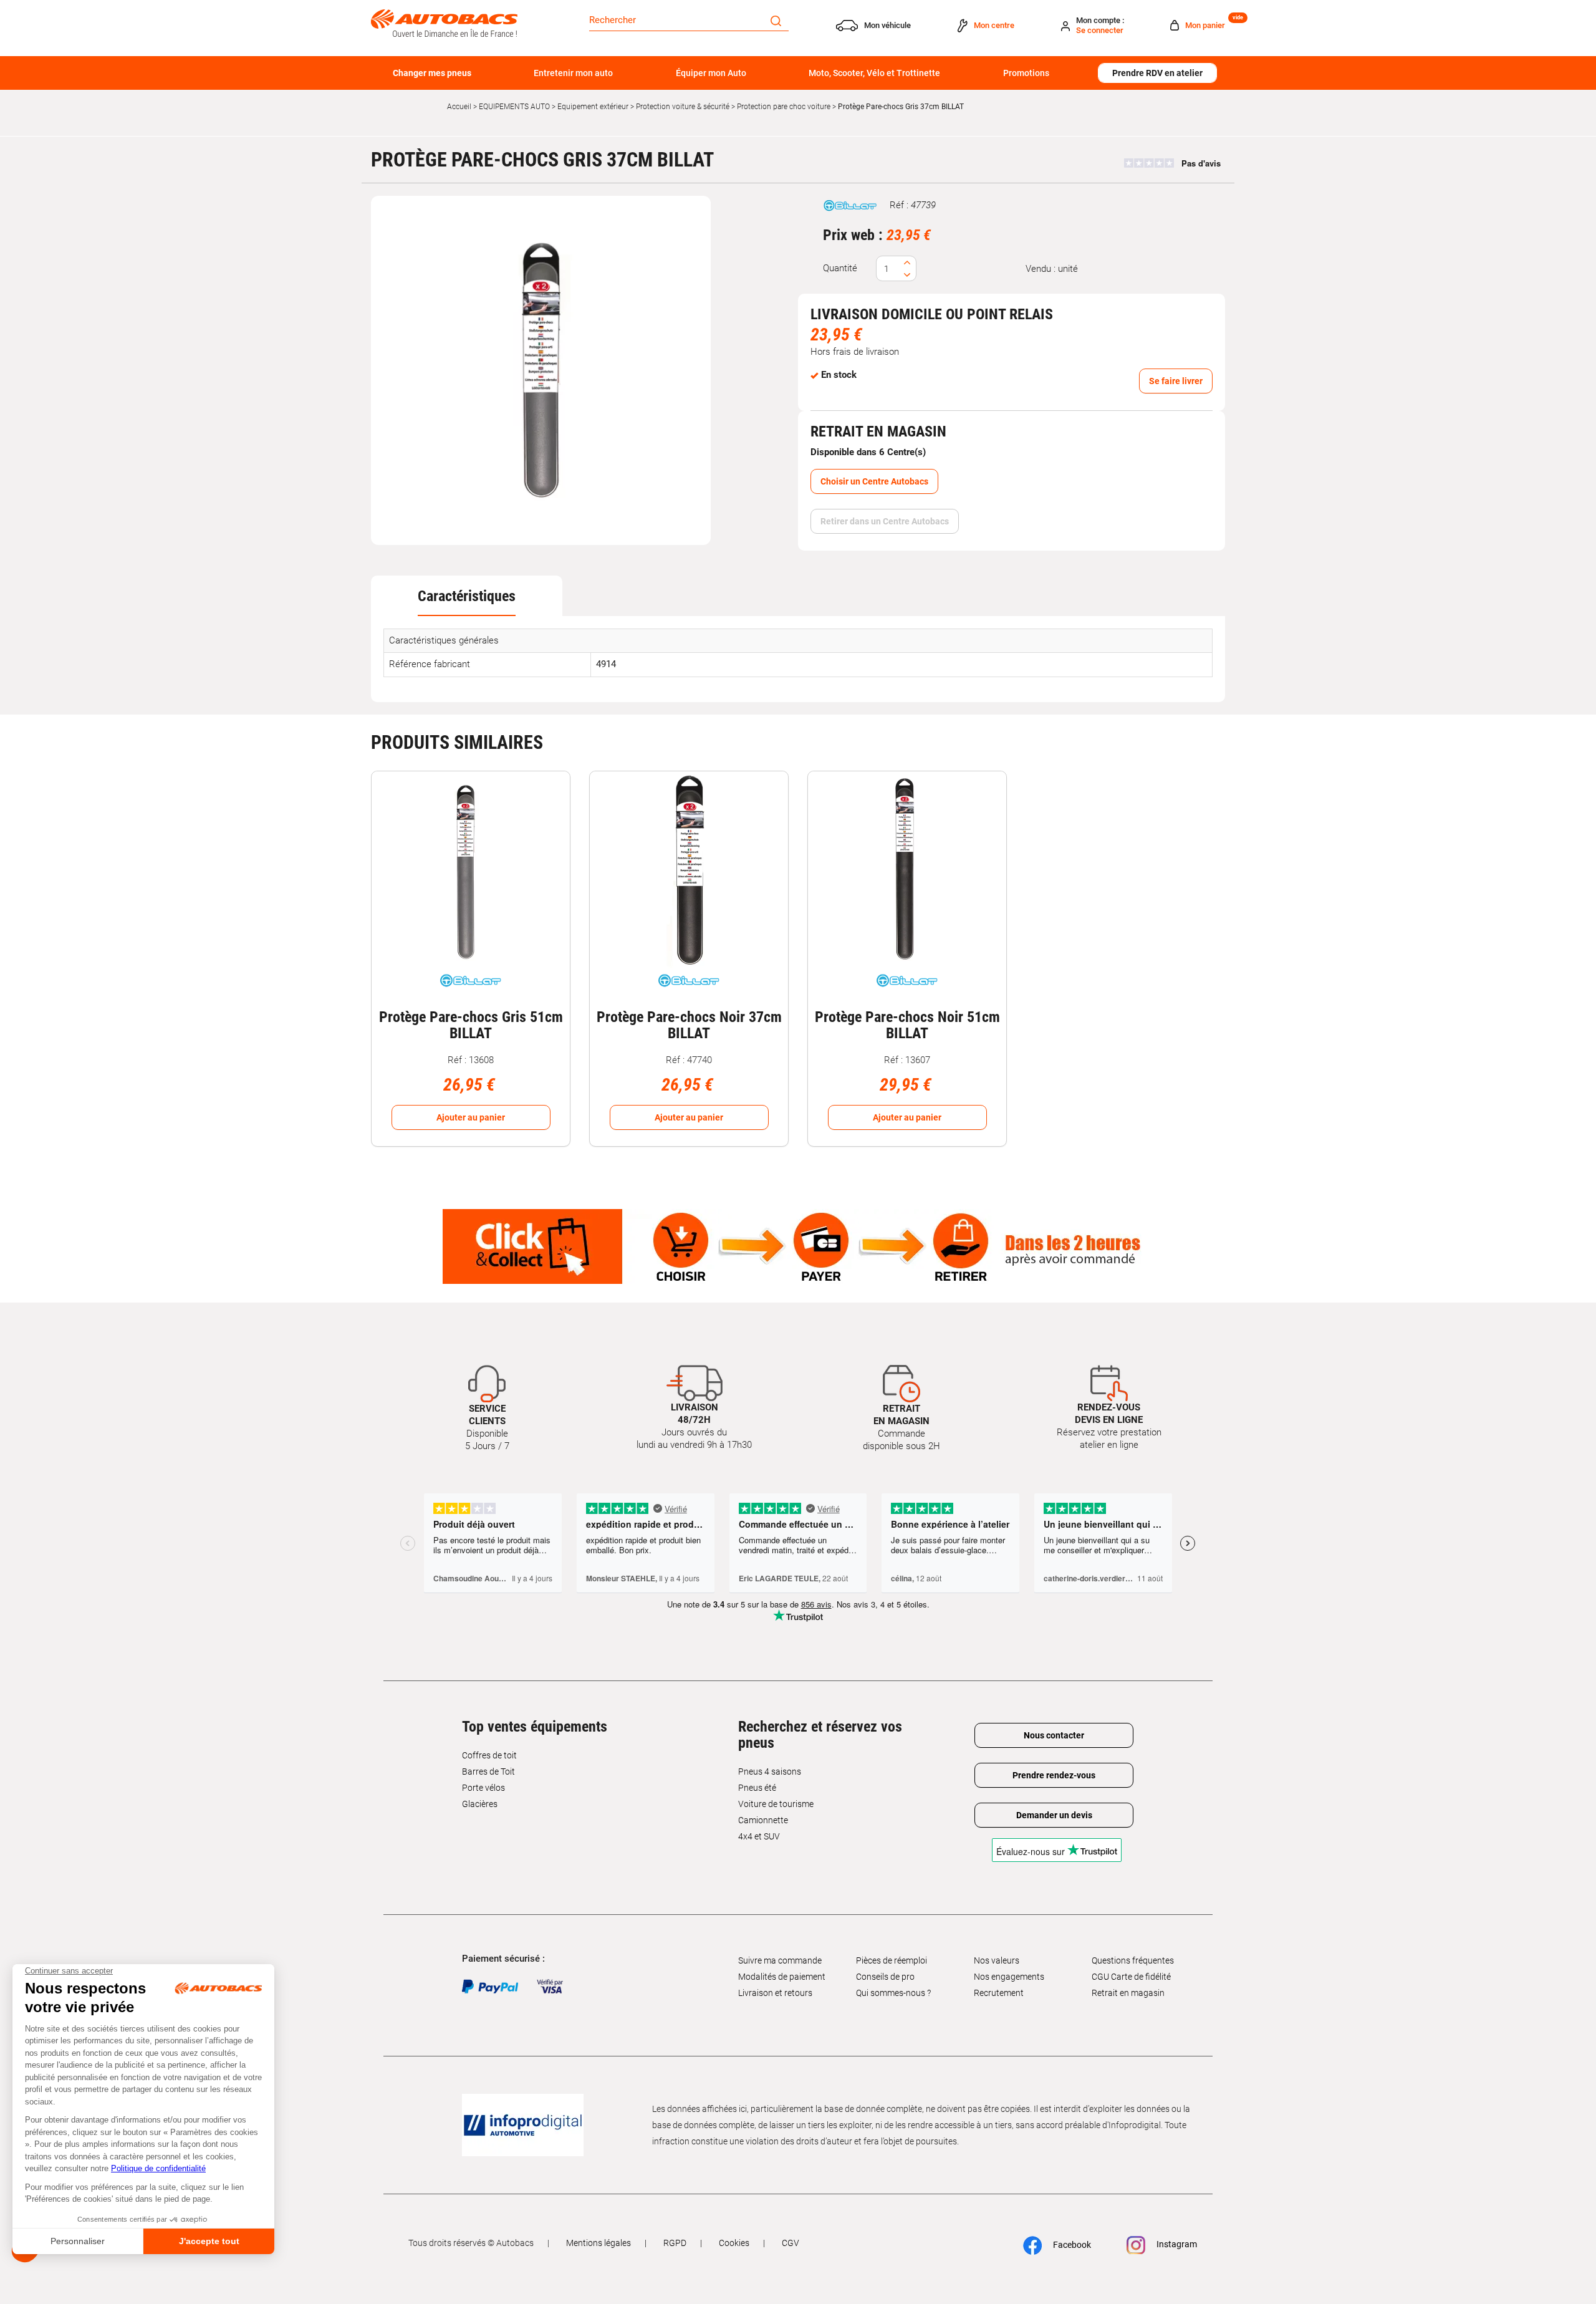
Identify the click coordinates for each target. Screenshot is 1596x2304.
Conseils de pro (885, 1977)
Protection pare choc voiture (784, 107)
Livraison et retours (775, 1993)
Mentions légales (598, 2243)
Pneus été (757, 1788)
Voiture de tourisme (776, 1804)
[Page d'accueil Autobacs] (444, 22)
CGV (791, 2243)
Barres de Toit (488, 1771)
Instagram (1176, 2244)
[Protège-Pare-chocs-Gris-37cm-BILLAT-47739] (541, 370)
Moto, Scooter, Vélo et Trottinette (874, 73)
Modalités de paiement (782, 1977)
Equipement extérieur (593, 107)
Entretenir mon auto (573, 73)
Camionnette (763, 1820)
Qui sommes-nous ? (893, 1993)
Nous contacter (1054, 1735)
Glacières (480, 1804)
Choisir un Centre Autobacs (874, 481)
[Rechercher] (776, 20)
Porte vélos (483, 1788)
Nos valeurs (997, 1960)
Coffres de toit (489, 1755)
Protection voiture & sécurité (683, 107)
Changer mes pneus (432, 73)
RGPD (675, 2243)
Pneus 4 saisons (770, 1771)
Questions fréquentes (1133, 1960)
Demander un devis (1054, 1815)
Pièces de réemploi (892, 1960)
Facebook (1071, 2245)
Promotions (1026, 73)
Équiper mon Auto (711, 73)
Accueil (459, 107)
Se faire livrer (1176, 381)
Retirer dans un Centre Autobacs (885, 521)
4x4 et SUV (759, 1836)
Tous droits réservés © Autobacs (471, 2243)
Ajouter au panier (471, 1117)
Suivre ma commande (780, 1960)
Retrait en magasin (1128, 1993)
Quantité (840, 268)
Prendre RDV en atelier (1157, 73)
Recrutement (999, 1993)
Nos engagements (1009, 1977)
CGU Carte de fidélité (1131, 1977)
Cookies (734, 2243)
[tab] (467, 596)
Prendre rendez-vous (1054, 1775)
